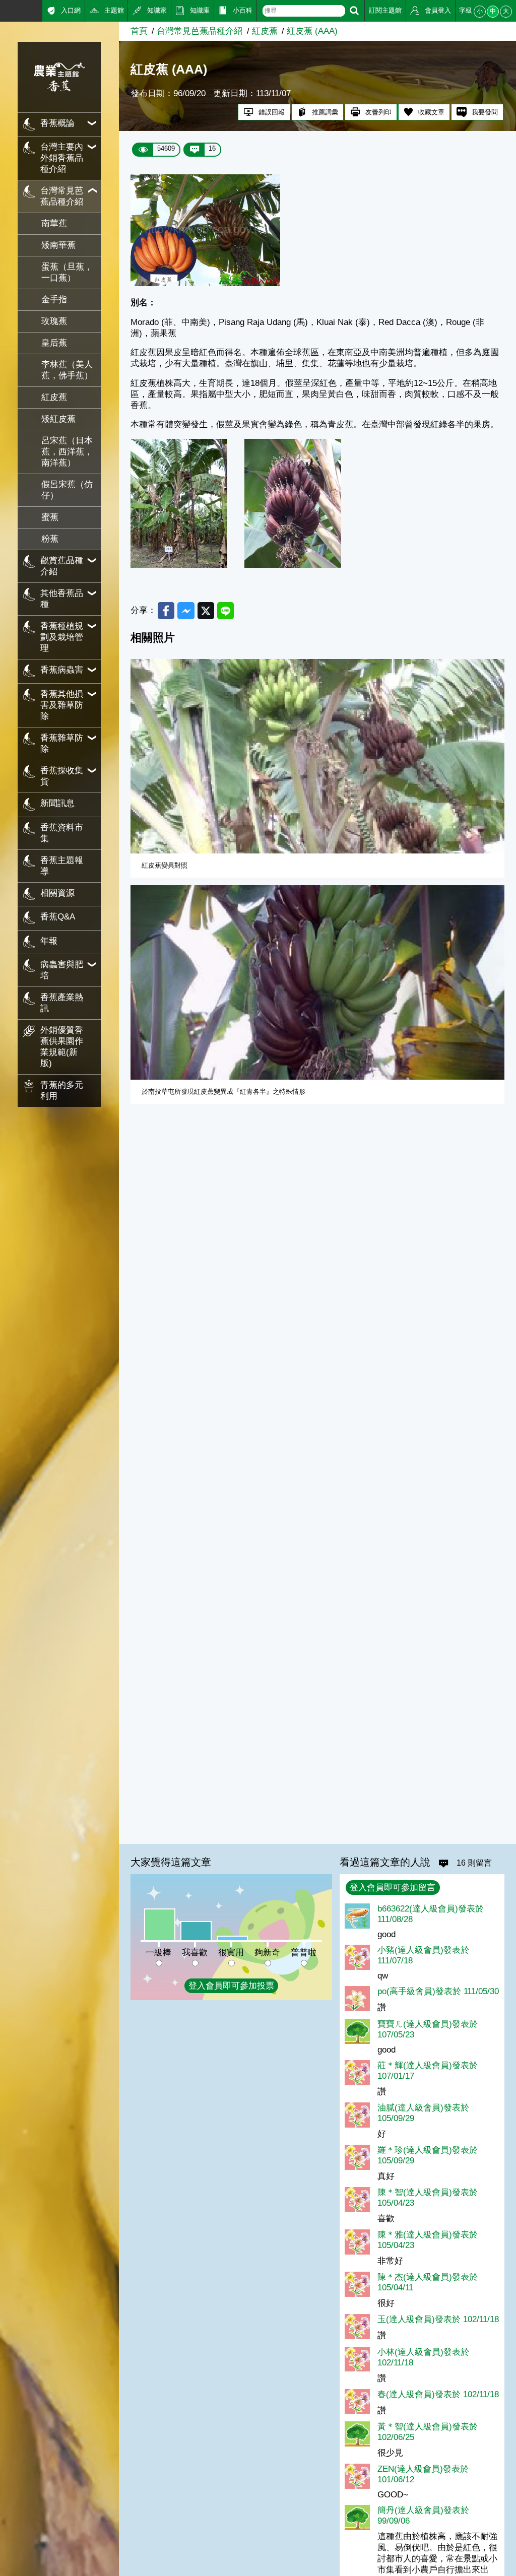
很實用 (231, 1953)
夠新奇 (267, 1953)
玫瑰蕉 (54, 321)
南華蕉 (54, 223)
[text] (304, 11)
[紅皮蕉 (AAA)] (205, 283)
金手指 (54, 300)
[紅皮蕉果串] (293, 565)
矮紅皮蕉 (58, 419)
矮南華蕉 (58, 245)
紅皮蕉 (54, 397)
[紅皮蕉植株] (179, 565)
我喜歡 (195, 1953)
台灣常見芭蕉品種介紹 (200, 31)
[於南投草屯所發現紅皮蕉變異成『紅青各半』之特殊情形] (317, 982)
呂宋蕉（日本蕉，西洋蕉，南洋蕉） (67, 452)
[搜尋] (354, 11)
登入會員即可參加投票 (231, 1986)
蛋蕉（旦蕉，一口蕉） (67, 272)
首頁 (139, 31)
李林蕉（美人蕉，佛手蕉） (67, 370)
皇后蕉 (54, 343)
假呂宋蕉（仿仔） (67, 490)
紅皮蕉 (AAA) (312, 31)
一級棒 (158, 1953)
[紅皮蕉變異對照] (317, 756)
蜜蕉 (50, 517)
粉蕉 (50, 539)
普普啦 (304, 1953)
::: (4, 10)
